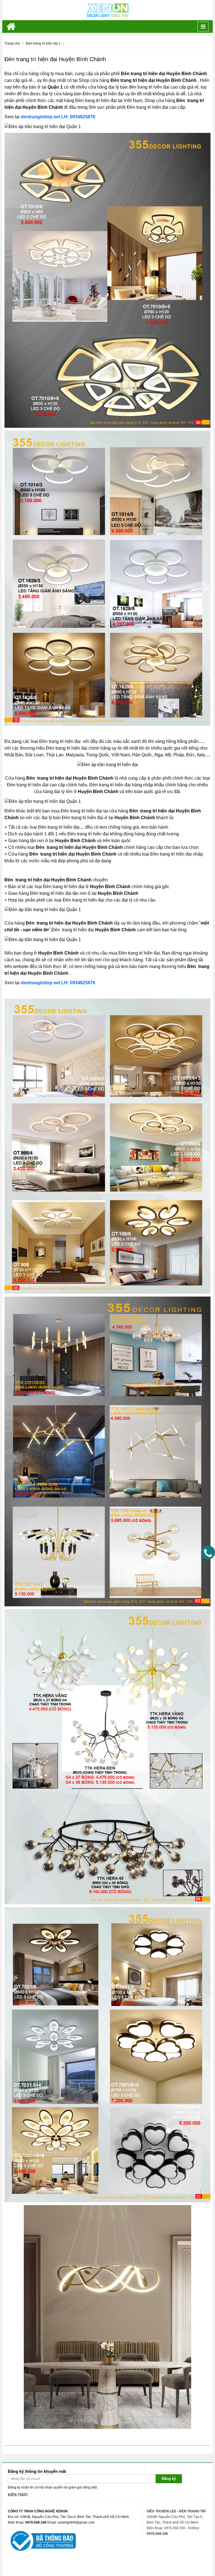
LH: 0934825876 (78, 117)
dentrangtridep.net (40, 117)
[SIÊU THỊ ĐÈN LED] (107, 10)
